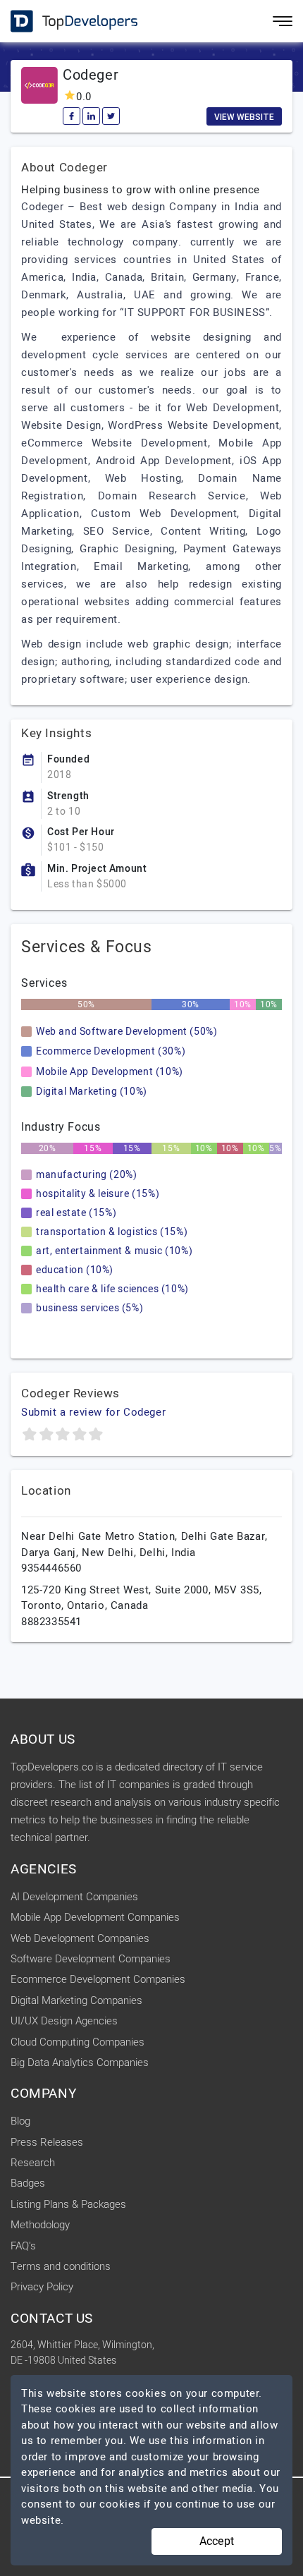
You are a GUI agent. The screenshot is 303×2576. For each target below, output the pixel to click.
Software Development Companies (91, 1959)
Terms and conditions (61, 2266)
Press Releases (47, 2142)
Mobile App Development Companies (95, 1917)
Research (33, 2163)
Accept (217, 2541)
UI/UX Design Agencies (64, 2021)
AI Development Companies (74, 1897)
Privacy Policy (42, 2287)
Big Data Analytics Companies (80, 2062)
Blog (20, 2121)
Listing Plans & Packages (68, 2204)
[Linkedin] (91, 116)
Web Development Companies (80, 1938)
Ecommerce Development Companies (98, 1979)
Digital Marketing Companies (76, 2000)
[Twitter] (111, 116)
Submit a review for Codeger (93, 1412)
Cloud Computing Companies (78, 2042)
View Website (244, 117)
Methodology (40, 2225)
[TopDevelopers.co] (63, 22)
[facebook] (72, 116)
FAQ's (23, 2246)
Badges (28, 2183)
